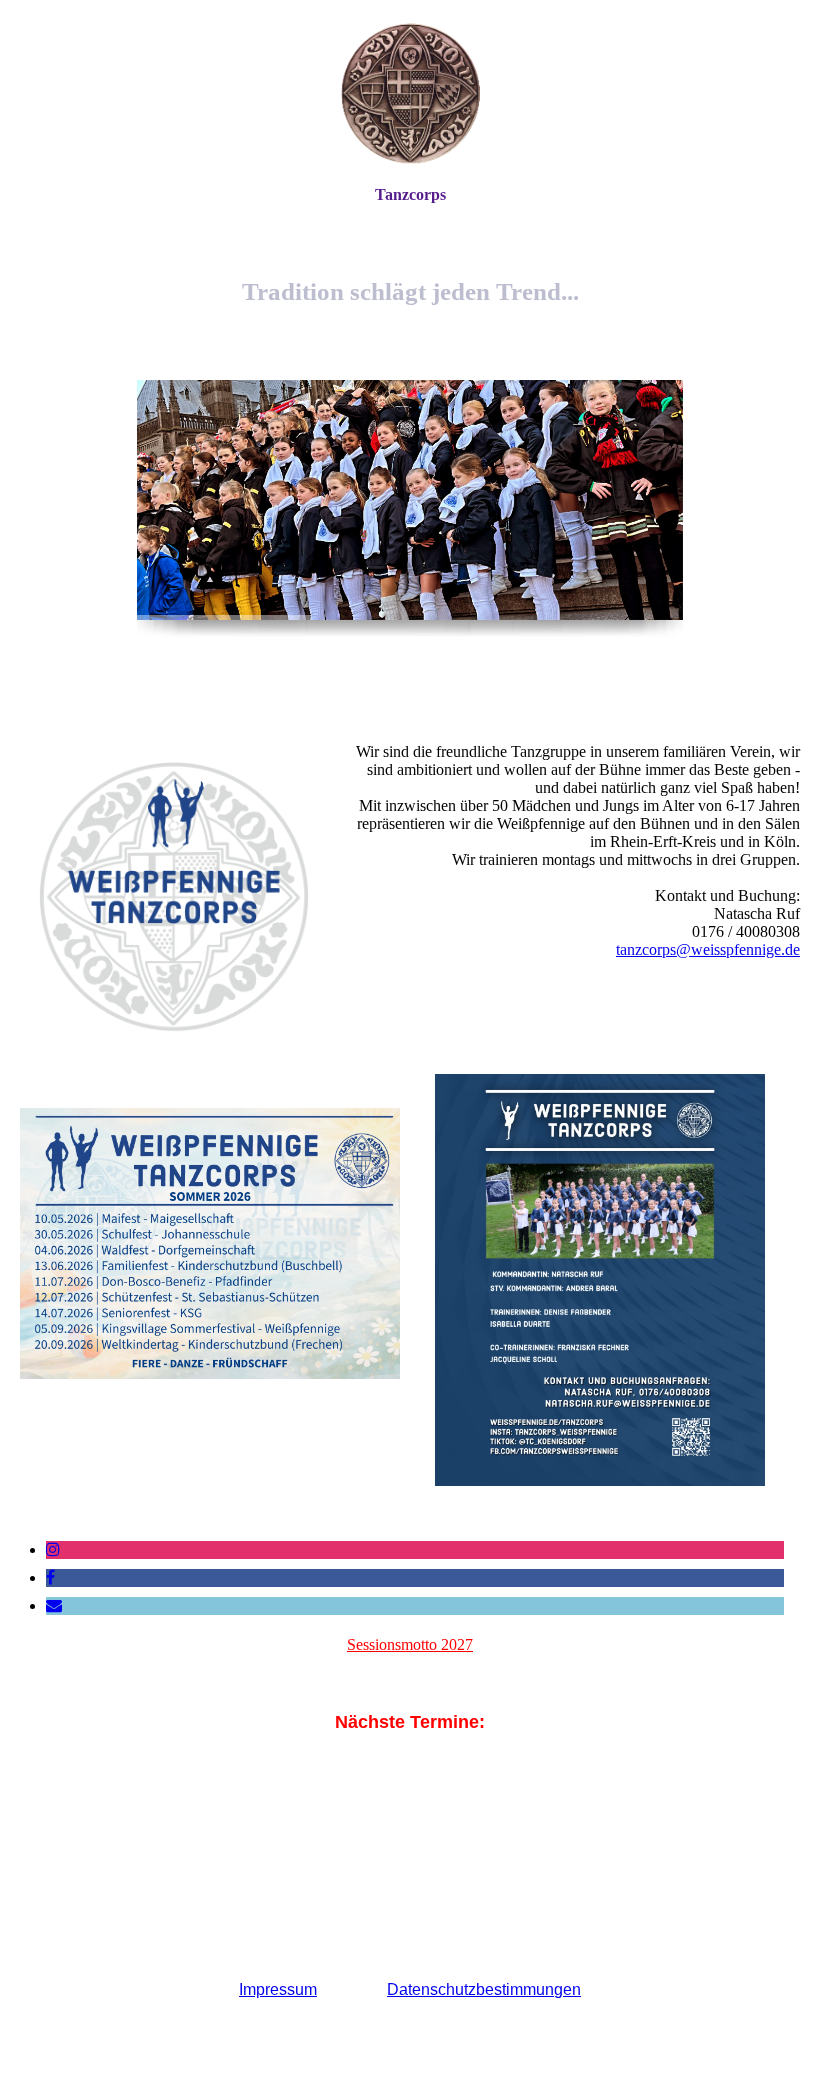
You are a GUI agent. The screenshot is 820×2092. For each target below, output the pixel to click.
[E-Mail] (54, 1605)
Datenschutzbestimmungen (484, 1989)
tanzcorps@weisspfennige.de (708, 949)
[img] (410, 92)
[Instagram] (53, 1549)
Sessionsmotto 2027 (410, 1644)
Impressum (278, 1989)
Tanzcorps (410, 194)
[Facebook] (50, 1577)
